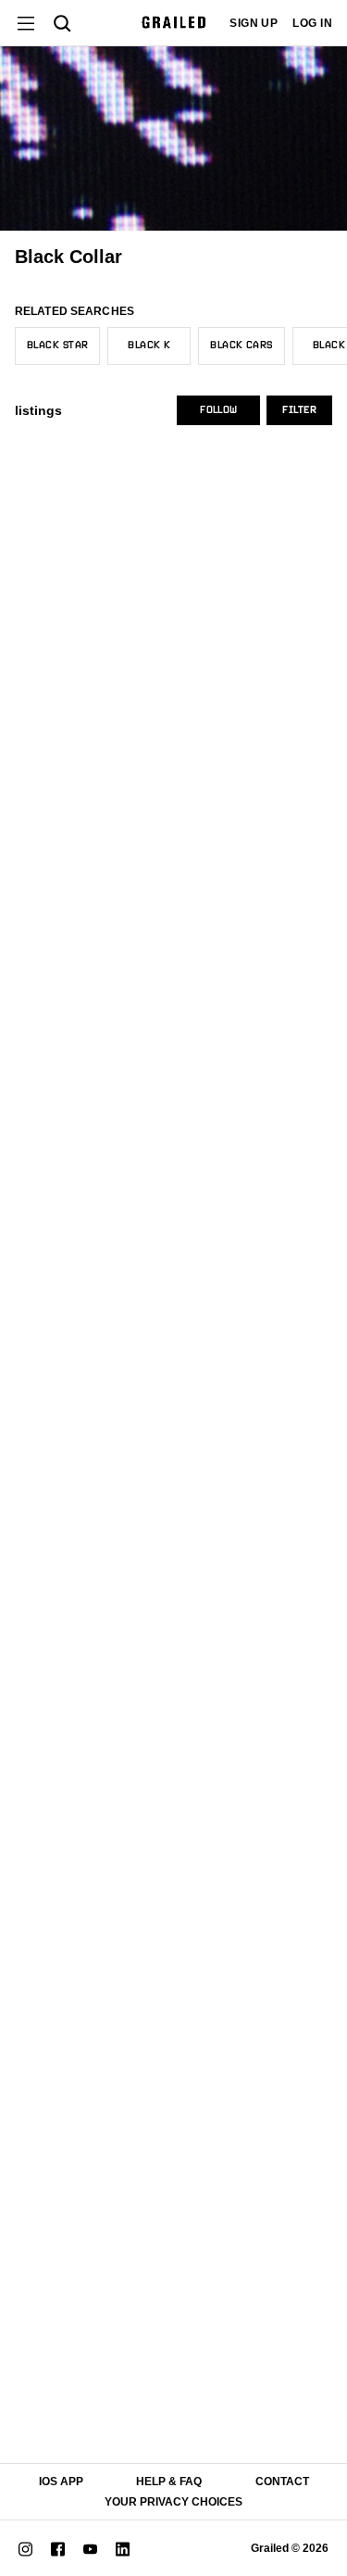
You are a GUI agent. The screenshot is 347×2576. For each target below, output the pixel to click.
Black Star (57, 346)
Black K (149, 346)
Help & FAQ (169, 2482)
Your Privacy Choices (173, 2502)
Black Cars (241, 346)
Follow (218, 410)
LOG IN (312, 23)
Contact (282, 2482)
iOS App (61, 2482)
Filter (299, 410)
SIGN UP (254, 23)
